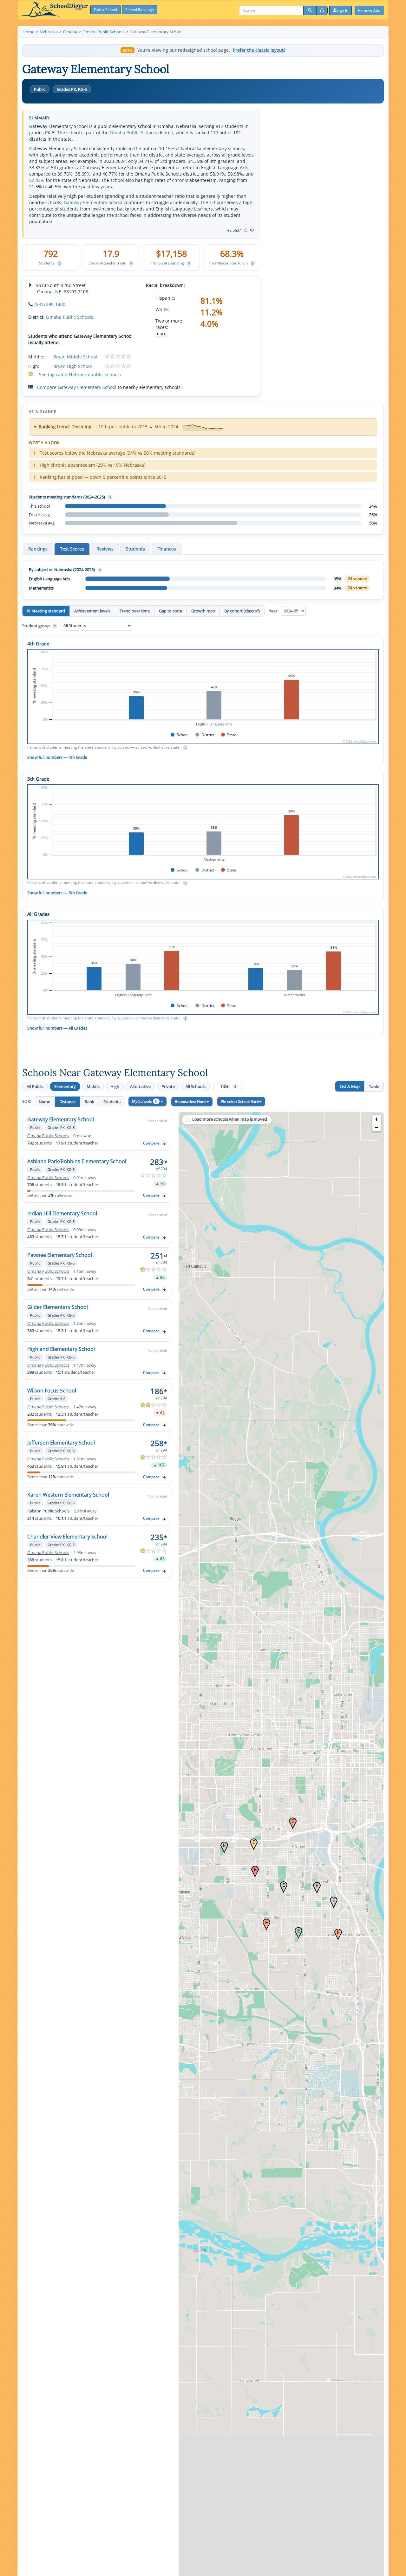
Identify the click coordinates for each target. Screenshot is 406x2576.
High (115, 1086)
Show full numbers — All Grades (57, 1028)
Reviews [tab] (105, 549)
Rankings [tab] (38, 549)
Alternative (140, 1086)
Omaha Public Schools (133, 133)
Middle (93, 1086)
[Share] (322, 10)
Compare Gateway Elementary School (77, 387)
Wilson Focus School (52, 1391)
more (161, 334)
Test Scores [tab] (72, 549)
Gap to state (170, 611)
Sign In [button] (342, 10)
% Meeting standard (46, 611)
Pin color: (240, 1101)
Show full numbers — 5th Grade (57, 893)
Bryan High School (73, 366)
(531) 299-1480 (50, 304)
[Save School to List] (165, 1144)
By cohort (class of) (242, 611)
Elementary (65, 1086)
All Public (35, 1086)
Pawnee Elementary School (60, 1255)
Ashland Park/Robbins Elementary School (77, 1161)
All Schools (196, 1086)
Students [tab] (135, 549)
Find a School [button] (105, 10)
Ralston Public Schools (48, 1511)
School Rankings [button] (140, 10)
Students (112, 1102)
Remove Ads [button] (369, 10)
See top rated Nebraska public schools (80, 374)
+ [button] (377, 1119)
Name (44, 1102)
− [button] (377, 1127)
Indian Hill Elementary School (62, 1213)
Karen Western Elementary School (68, 1495)
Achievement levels (92, 611)
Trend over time (135, 611)
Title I (228, 1086)
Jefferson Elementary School (61, 1443)
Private (168, 1086)
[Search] (310, 10)
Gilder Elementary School (58, 1307)
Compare (151, 1143)
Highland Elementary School (61, 1349)
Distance (67, 1102)
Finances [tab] (167, 549)
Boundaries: (191, 1101)
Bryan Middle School (75, 357)
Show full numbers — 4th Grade (57, 757)
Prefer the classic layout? (259, 50)
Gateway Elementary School (93, 202)
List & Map (350, 1086)
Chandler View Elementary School (67, 1537)
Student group (39, 625)
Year (274, 611)
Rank (89, 1102)
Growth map (203, 611)
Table (374, 1086)
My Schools (145, 1101)
